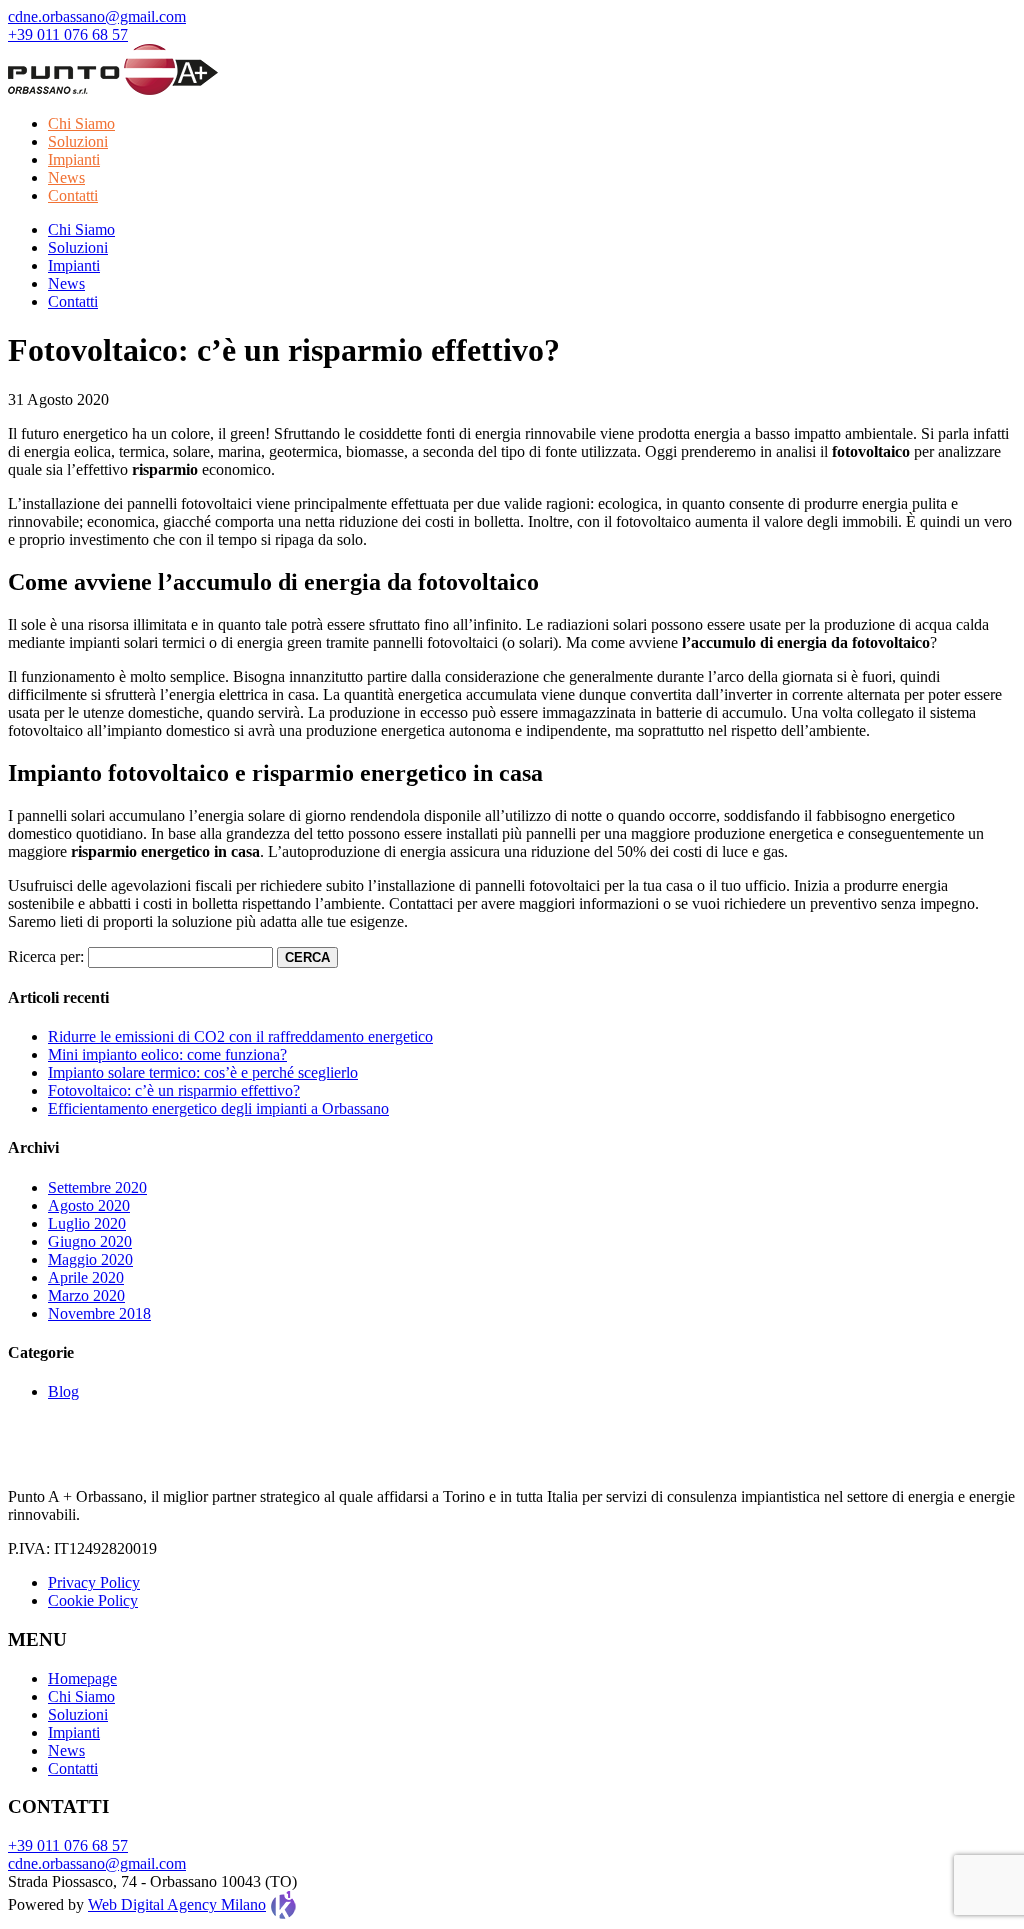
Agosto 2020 (89, 1205)
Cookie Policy (93, 1600)
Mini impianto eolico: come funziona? (167, 1054)
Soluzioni (78, 141)
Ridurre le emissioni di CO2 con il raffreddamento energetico (240, 1036)
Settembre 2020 (97, 1187)
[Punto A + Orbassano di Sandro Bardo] (113, 89)
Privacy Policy (94, 1582)
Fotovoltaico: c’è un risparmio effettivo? (174, 1090)
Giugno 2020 (90, 1241)
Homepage (82, 1678)
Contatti (73, 195)
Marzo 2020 (86, 1295)
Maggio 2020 (90, 1259)
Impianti (74, 159)
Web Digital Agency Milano (177, 1904)
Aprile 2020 (86, 1277)
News (66, 177)
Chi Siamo (81, 123)
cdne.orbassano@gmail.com (97, 16)
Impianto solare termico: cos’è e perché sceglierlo (203, 1072)
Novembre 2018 (99, 1313)
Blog (63, 1391)
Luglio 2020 (87, 1223)
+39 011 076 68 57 (68, 34)
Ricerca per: (46, 956)
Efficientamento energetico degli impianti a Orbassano (218, 1108)
